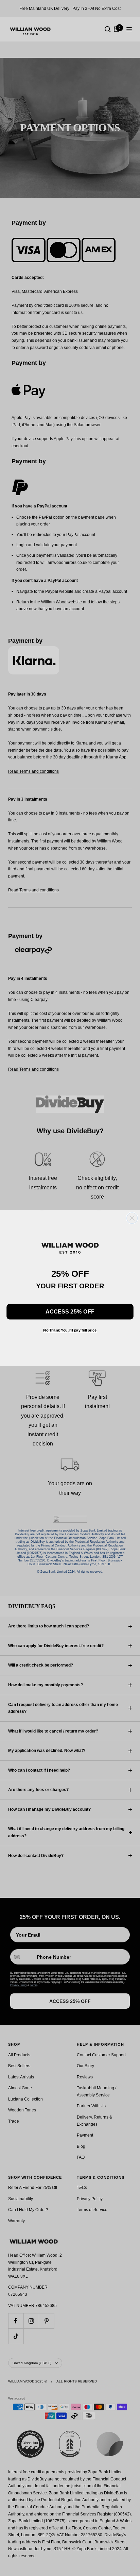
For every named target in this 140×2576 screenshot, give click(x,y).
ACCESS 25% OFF (70, 1311)
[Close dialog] (132, 1218)
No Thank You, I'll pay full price (70, 1330)
